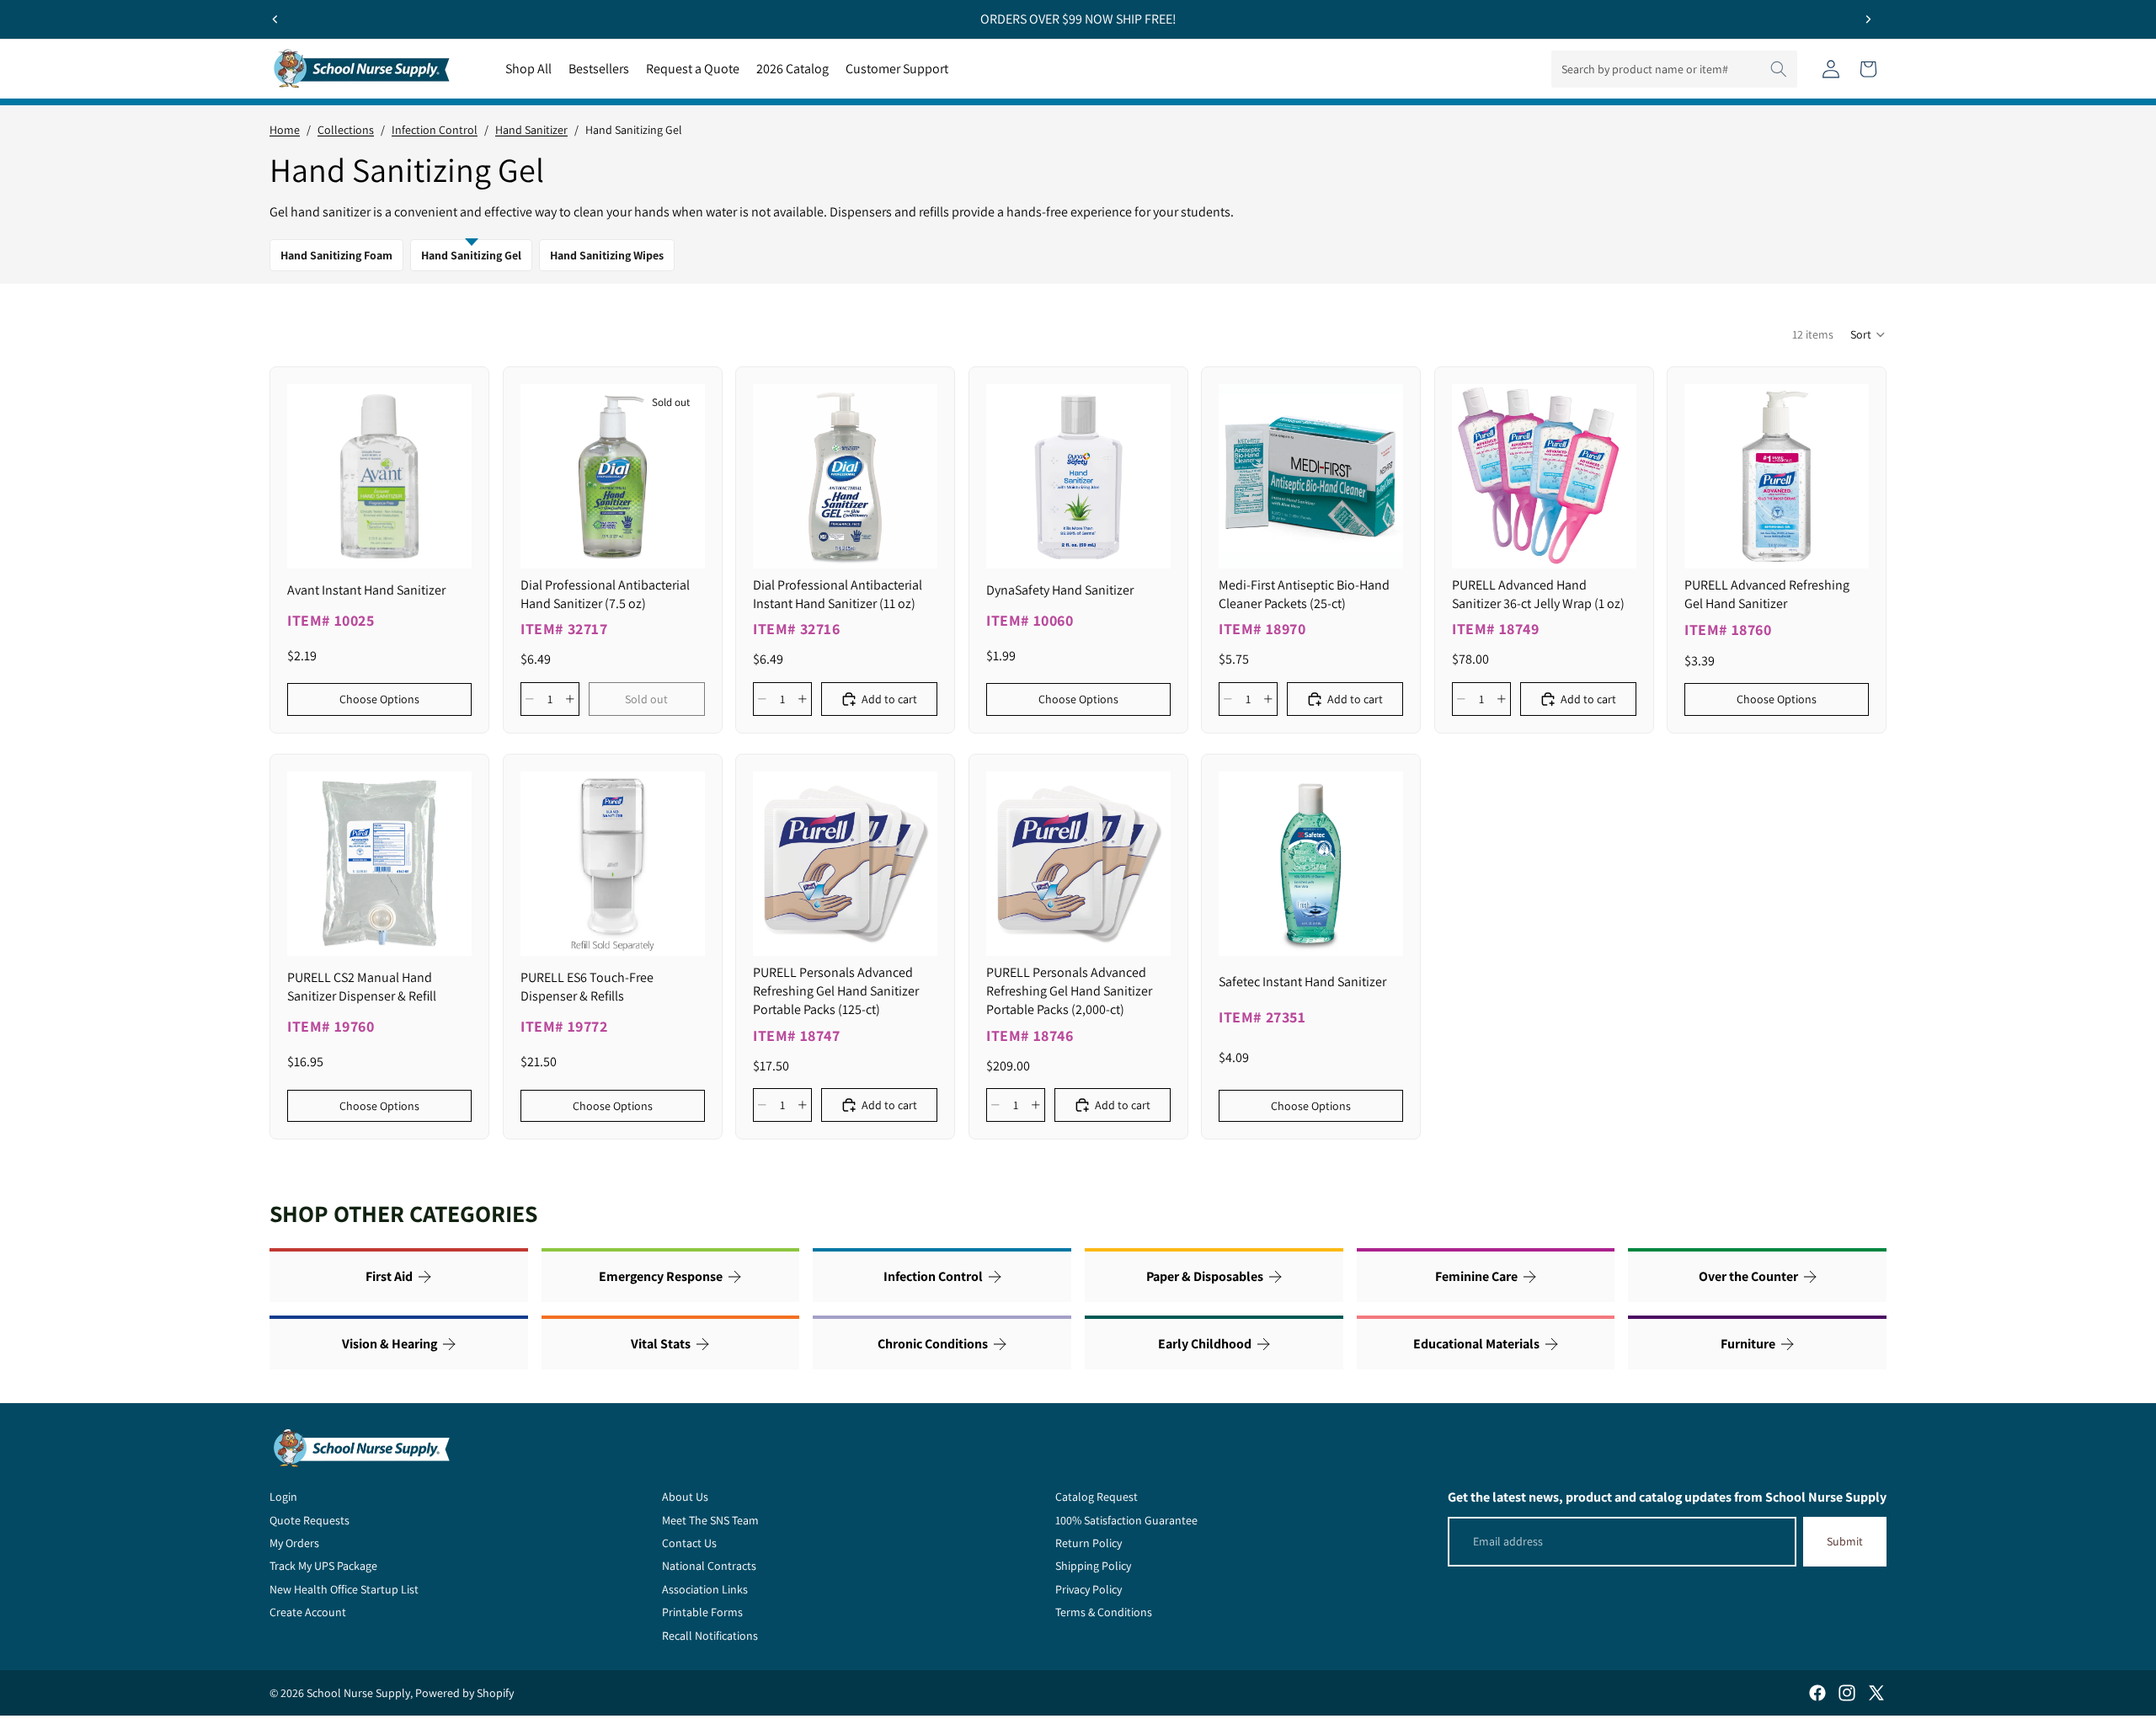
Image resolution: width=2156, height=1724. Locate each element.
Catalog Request (1097, 1497)
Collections (346, 130)
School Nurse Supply (358, 1693)
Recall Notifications (710, 1636)
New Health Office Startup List (344, 1589)
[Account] (1831, 69)
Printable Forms (702, 1612)
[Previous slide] (275, 19)
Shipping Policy (1093, 1566)
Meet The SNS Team (710, 1520)
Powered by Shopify (464, 1693)
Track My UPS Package (323, 1566)
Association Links (705, 1589)
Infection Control (435, 130)
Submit (1845, 1541)
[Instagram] (1847, 1693)
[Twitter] (1876, 1693)
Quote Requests (310, 1520)
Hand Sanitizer (531, 130)
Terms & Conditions (1104, 1612)
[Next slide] (1868, 19)
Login (283, 1497)
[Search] (1779, 69)
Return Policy (1089, 1543)
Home (285, 130)
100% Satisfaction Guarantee (1126, 1520)
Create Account (308, 1612)
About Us (685, 1497)
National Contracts (709, 1566)
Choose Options (379, 699)
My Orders (294, 1543)
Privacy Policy (1089, 1589)
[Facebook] (1817, 1693)
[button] (1868, 334)
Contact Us (689, 1543)
